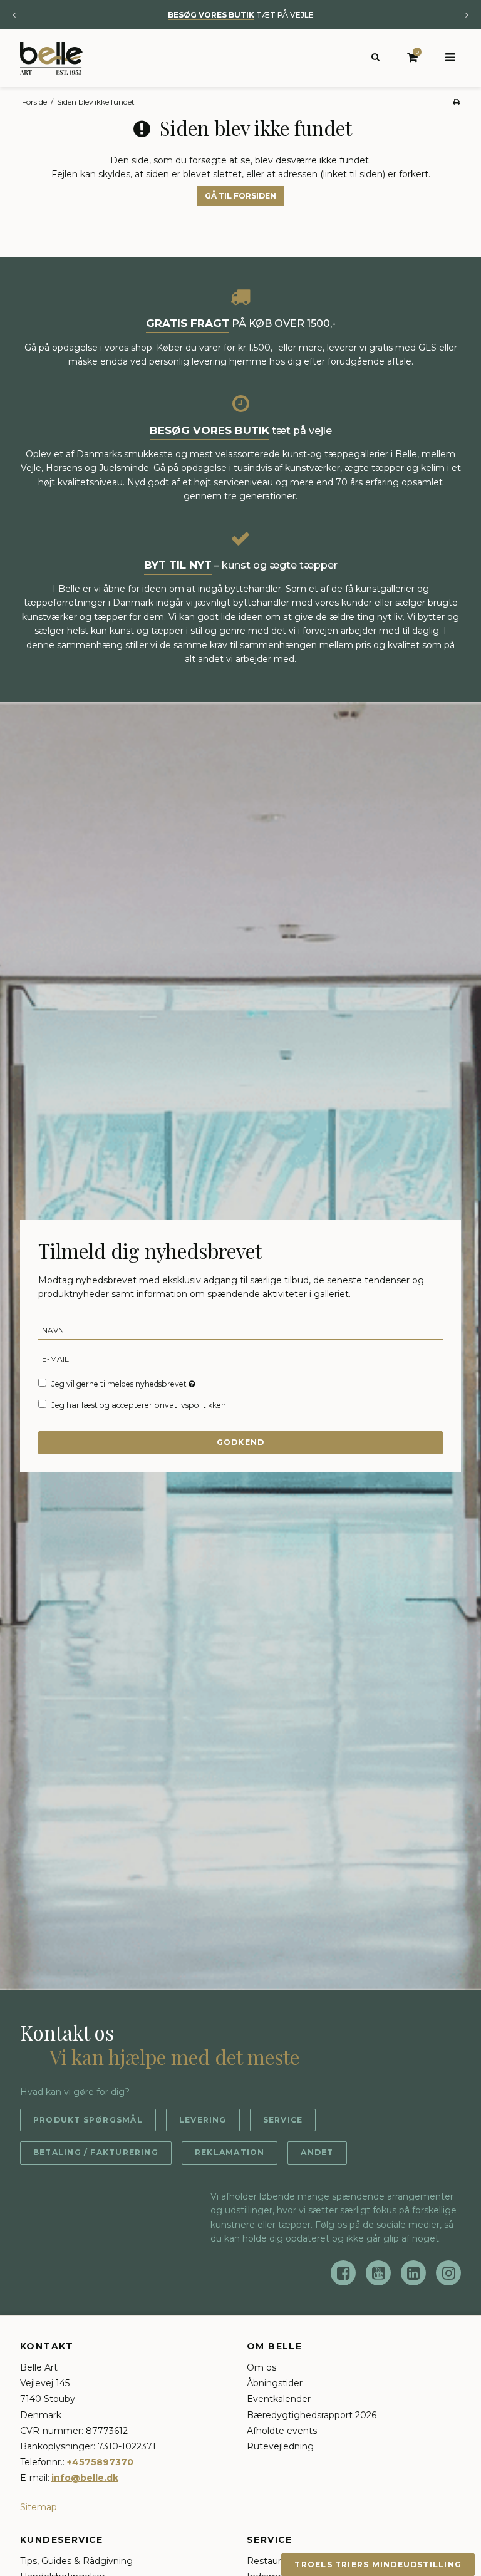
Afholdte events (282, 2431)
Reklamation (230, 2152)
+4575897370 (100, 2462)
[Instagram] (448, 2273)
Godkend (241, 1442)
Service (283, 2120)
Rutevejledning (280, 2446)
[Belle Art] (51, 58)
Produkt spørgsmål (88, 2120)
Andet (317, 2152)
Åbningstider (275, 2383)
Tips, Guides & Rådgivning (76, 2561)
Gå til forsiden (240, 196)
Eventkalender (279, 2399)
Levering (203, 2120)
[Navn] (240, 1329)
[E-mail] (240, 1358)
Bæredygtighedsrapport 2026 (312, 2415)
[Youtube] (378, 2273)
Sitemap (39, 2507)
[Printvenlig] (456, 102)
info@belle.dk (85, 2478)
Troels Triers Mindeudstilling (378, 2564)
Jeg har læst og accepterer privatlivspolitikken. (140, 1405)
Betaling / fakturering (96, 2152)
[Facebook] (343, 2273)
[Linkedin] (413, 2273)
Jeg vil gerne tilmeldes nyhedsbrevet (124, 1384)
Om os (261, 2367)
